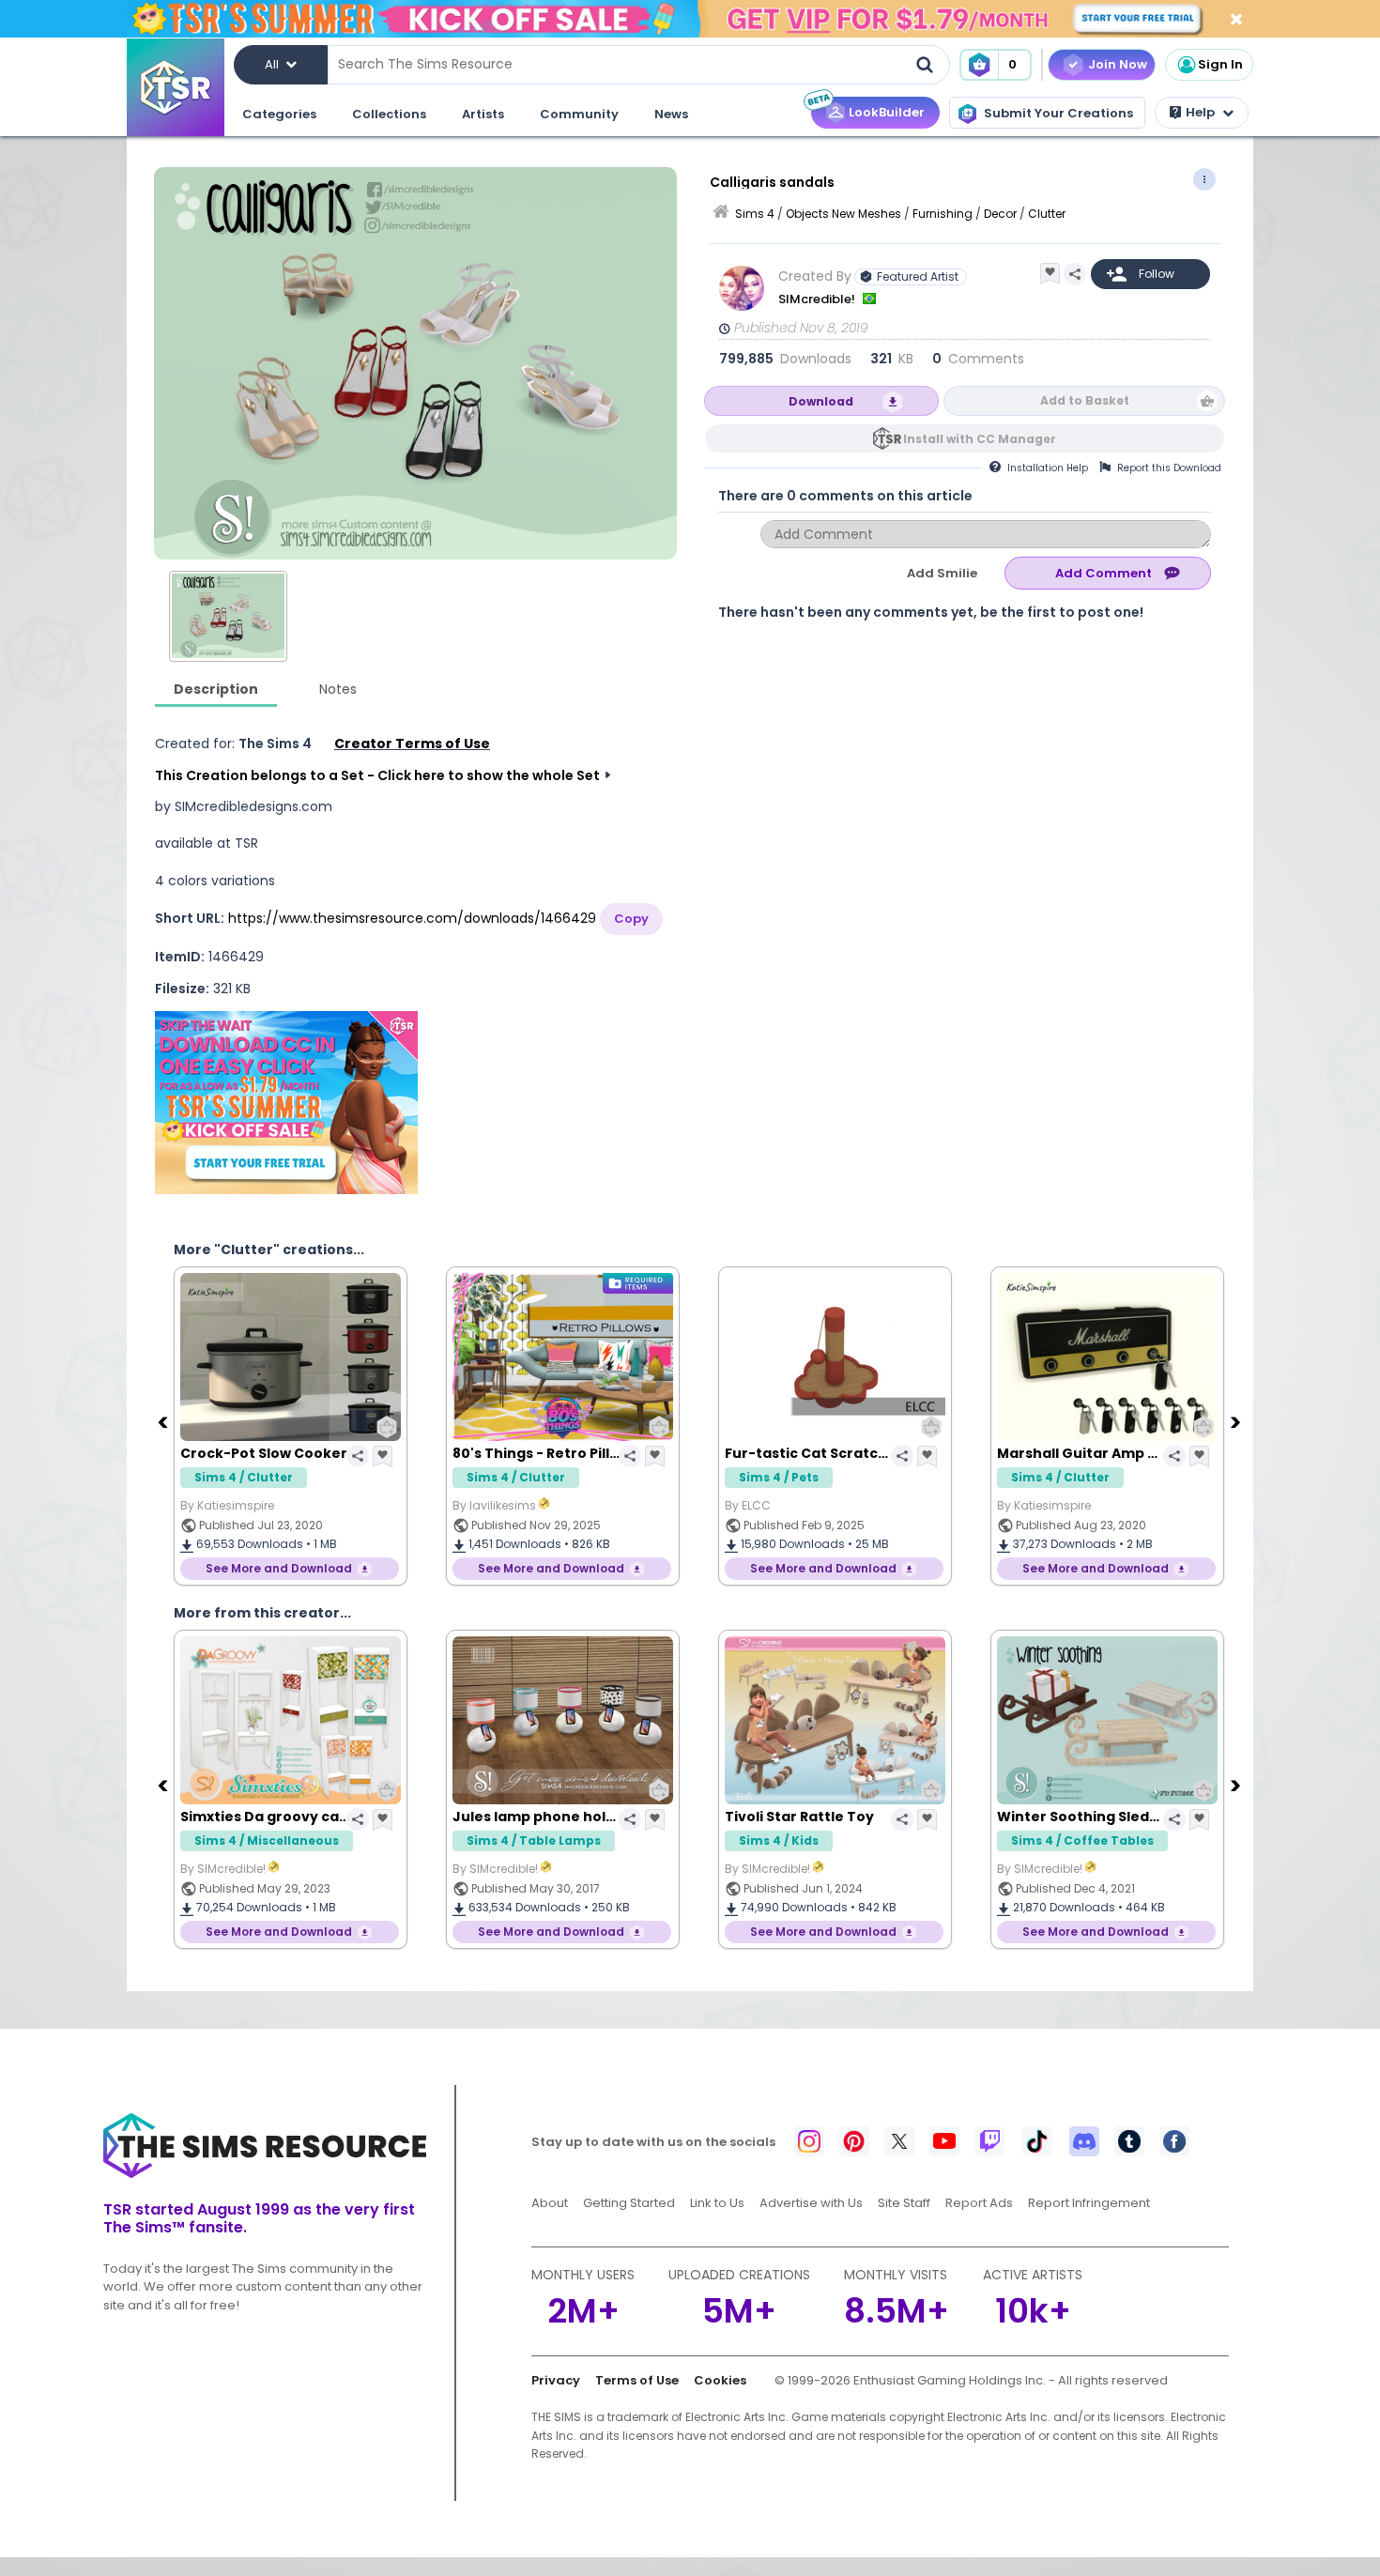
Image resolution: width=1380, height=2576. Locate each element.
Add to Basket (1085, 400)
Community (579, 114)
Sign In (1220, 64)
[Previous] (164, 1421)
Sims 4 (755, 214)
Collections (389, 114)
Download (821, 401)
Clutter (1047, 214)
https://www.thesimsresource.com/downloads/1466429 (412, 918)
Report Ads (979, 2203)
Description (216, 689)
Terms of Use (637, 2380)
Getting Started (629, 2203)
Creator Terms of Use (412, 744)
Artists (483, 114)
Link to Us (717, 2203)
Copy (631, 919)
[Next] (1237, 1421)
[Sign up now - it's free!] (286, 1103)
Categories (279, 114)
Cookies (720, 2380)
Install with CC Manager (980, 439)
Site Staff (904, 2203)
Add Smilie (942, 573)
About (550, 2203)
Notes (338, 689)
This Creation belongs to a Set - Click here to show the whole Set (377, 775)
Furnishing (943, 214)
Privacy (556, 2380)
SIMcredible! (818, 299)
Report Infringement (1089, 2203)
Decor (1000, 214)
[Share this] (1075, 274)
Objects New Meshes (843, 214)
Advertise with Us (811, 2203)
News (671, 114)
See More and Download (279, 1568)
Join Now (1118, 64)
